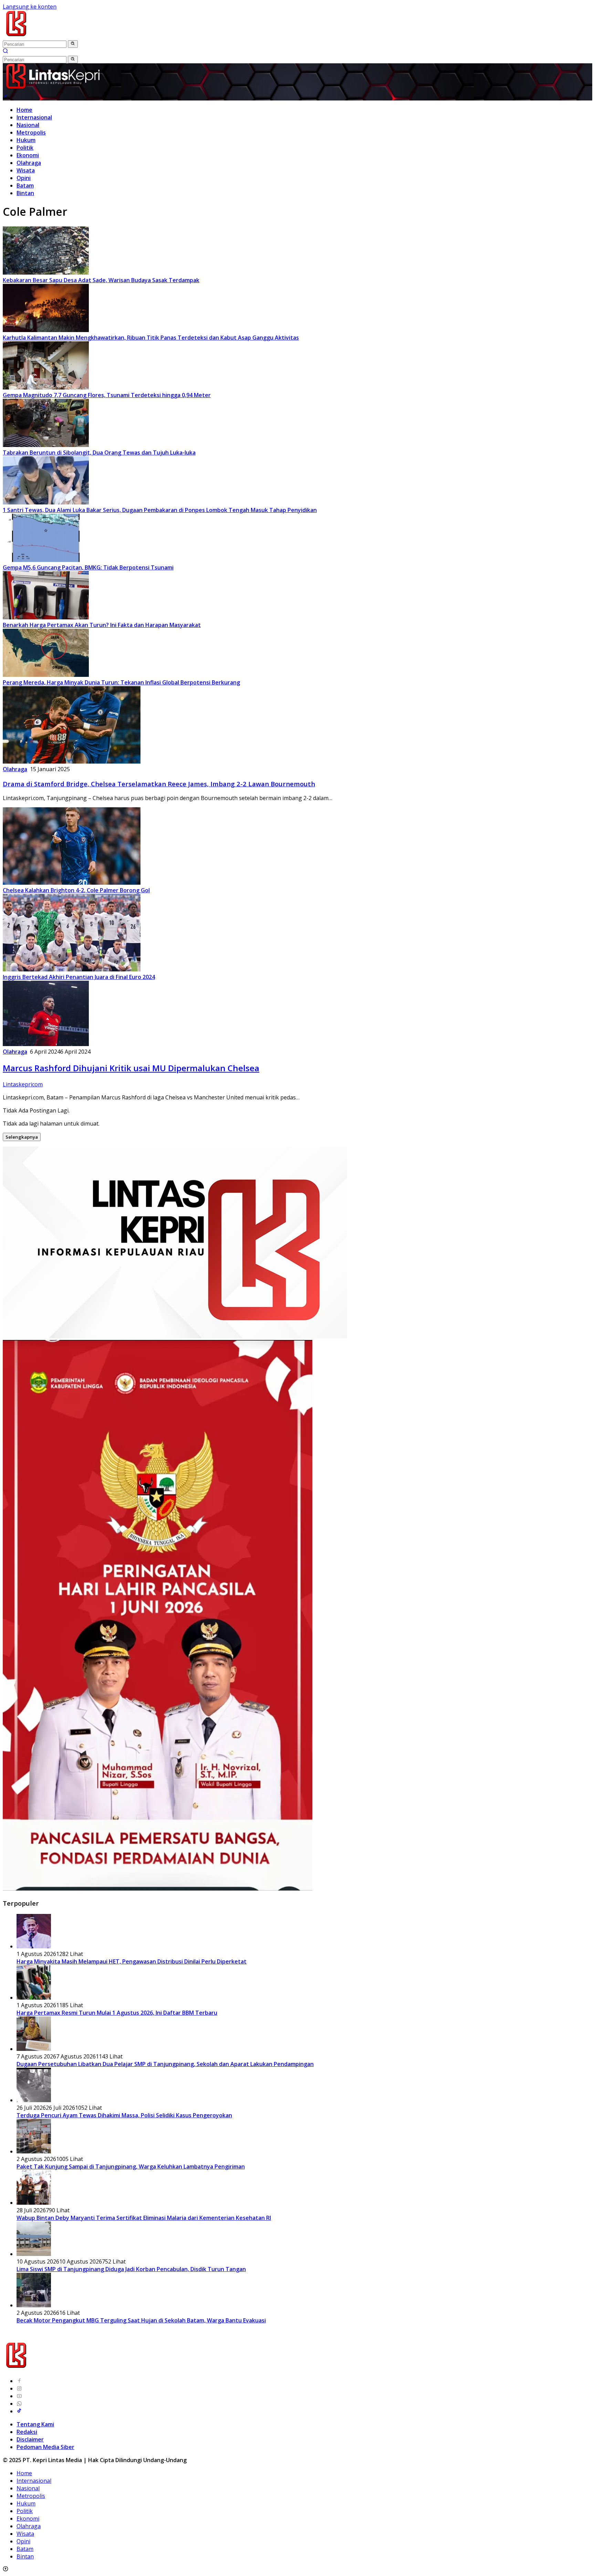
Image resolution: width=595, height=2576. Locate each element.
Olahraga (29, 163)
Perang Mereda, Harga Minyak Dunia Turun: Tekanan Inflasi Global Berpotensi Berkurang (121, 682)
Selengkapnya (22, 1137)
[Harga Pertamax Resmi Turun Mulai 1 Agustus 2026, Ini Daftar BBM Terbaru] (34, 1998)
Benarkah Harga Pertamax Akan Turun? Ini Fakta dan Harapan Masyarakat (102, 625)
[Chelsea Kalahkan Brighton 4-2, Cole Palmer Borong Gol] (72, 883)
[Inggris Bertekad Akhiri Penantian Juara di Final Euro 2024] (72, 969)
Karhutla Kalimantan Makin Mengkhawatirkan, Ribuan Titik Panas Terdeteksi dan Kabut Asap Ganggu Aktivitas (151, 338)
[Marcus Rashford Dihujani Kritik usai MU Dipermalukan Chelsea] (46, 1044)
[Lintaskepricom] (62, 36)
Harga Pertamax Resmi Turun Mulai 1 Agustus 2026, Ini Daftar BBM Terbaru (117, 2013)
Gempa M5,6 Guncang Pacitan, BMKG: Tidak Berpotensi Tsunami (88, 567)
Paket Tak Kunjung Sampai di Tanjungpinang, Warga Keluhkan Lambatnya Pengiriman (131, 2167)
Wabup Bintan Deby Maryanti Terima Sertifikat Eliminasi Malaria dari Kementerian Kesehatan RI (144, 2218)
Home (24, 110)
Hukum (26, 140)
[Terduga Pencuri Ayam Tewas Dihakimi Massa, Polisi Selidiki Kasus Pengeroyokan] (34, 2100)
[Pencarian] (6, 52)
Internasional (34, 117)
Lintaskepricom (23, 1084)
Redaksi (27, 2432)
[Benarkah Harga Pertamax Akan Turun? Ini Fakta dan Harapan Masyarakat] (46, 617)
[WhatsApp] (19, 2404)
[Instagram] (19, 2388)
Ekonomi (28, 155)
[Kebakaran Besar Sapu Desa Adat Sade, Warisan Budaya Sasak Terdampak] (46, 273)
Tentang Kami (35, 2424)
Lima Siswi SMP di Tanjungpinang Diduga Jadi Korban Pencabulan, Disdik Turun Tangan (131, 2269)
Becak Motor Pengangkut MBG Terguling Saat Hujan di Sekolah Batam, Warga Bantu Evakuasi (141, 2320)
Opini (24, 178)
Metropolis (31, 132)
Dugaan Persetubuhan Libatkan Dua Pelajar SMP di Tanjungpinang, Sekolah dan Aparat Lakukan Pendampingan (165, 2064)
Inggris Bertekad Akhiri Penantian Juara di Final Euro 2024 (79, 977)
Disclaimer (30, 2439)
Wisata (26, 170)
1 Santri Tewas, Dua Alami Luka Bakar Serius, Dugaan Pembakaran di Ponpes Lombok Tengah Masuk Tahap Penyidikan (160, 510)
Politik (25, 148)
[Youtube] (19, 2396)
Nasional (28, 125)
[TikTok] (19, 2411)
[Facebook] (19, 2381)
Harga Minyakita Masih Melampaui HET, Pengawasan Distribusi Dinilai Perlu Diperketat (132, 1961)
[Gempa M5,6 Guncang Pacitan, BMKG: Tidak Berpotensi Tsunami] (46, 560)
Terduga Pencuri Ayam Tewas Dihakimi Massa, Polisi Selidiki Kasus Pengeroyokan (124, 2115)
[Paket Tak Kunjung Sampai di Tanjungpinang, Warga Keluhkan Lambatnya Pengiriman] (34, 2151)
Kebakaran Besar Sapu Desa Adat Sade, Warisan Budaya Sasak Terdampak (101, 280)
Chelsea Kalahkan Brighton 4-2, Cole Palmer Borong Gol (76, 890)
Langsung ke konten (30, 7)
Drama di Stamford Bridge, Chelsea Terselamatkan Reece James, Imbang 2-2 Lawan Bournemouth (159, 784)
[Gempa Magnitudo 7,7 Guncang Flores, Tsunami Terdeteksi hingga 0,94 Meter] (46, 387)
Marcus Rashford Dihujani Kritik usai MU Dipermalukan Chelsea (131, 1068)
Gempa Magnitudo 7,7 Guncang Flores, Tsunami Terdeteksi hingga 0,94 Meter (107, 395)
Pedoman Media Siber (45, 2447)
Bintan (25, 193)
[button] (73, 44)
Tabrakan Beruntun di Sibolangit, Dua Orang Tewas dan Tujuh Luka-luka (99, 453)
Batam (25, 185)
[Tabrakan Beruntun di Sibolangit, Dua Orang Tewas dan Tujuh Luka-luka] (46, 445)
